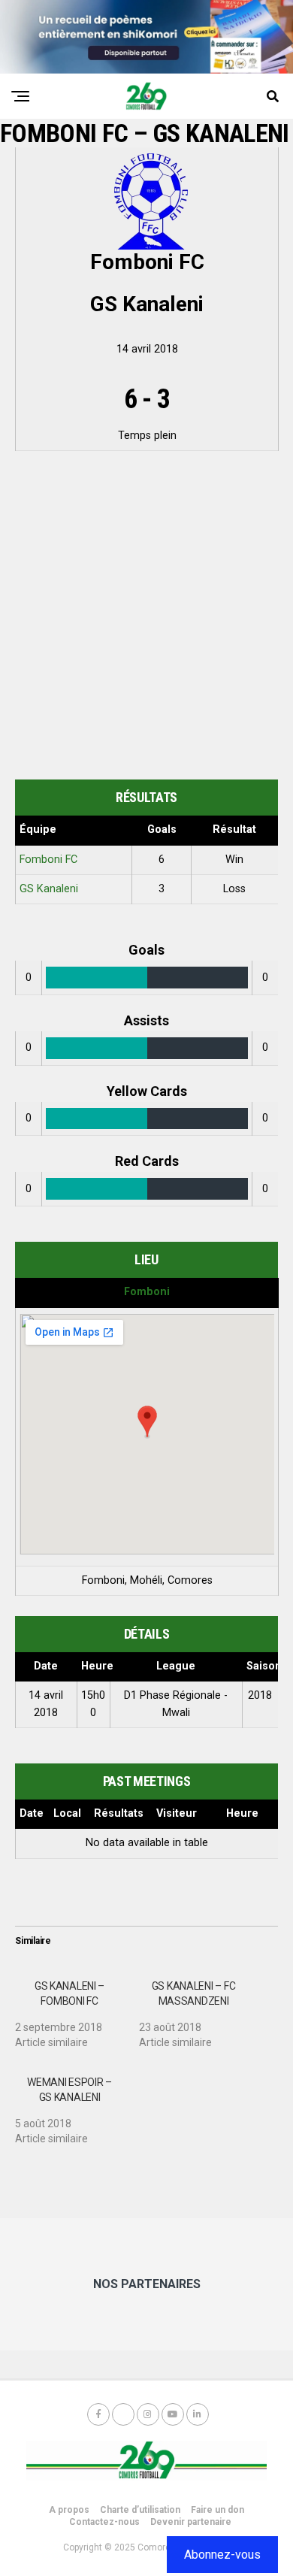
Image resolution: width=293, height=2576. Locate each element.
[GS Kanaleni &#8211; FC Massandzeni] (201, 2008)
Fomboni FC (48, 860)
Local (67, 1813)
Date (32, 1813)
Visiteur (177, 1813)
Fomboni (147, 1292)
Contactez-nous (104, 2522)
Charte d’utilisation (140, 2510)
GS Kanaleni (49, 889)
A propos (69, 2510)
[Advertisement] (146, 618)
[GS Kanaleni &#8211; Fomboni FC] (77, 2008)
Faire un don (217, 2510)
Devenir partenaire (191, 2522)
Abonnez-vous (222, 2555)
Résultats (119, 1813)
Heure (242, 1813)
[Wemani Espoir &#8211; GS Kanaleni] (77, 2105)
